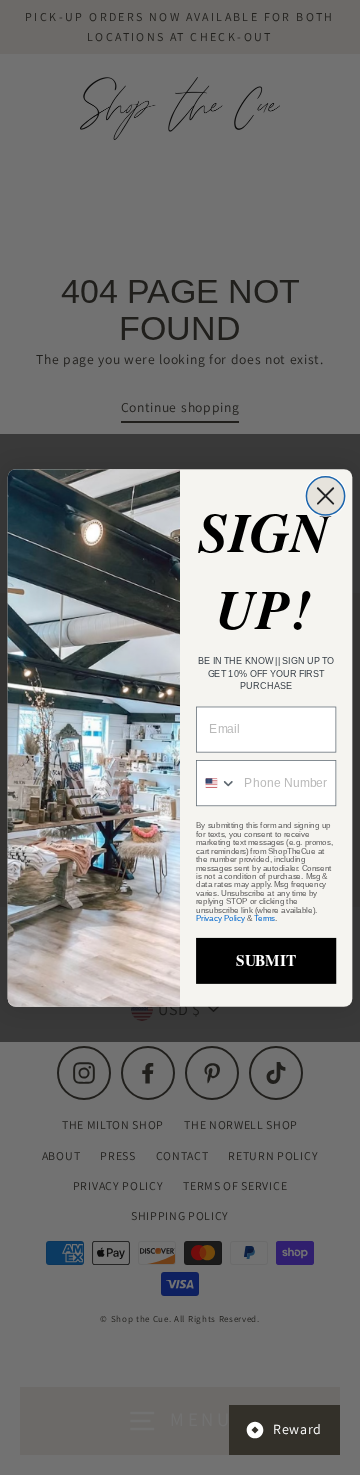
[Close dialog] (325, 495)
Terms (264, 918)
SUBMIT (266, 960)
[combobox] (217, 782)
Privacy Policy (220, 918)
